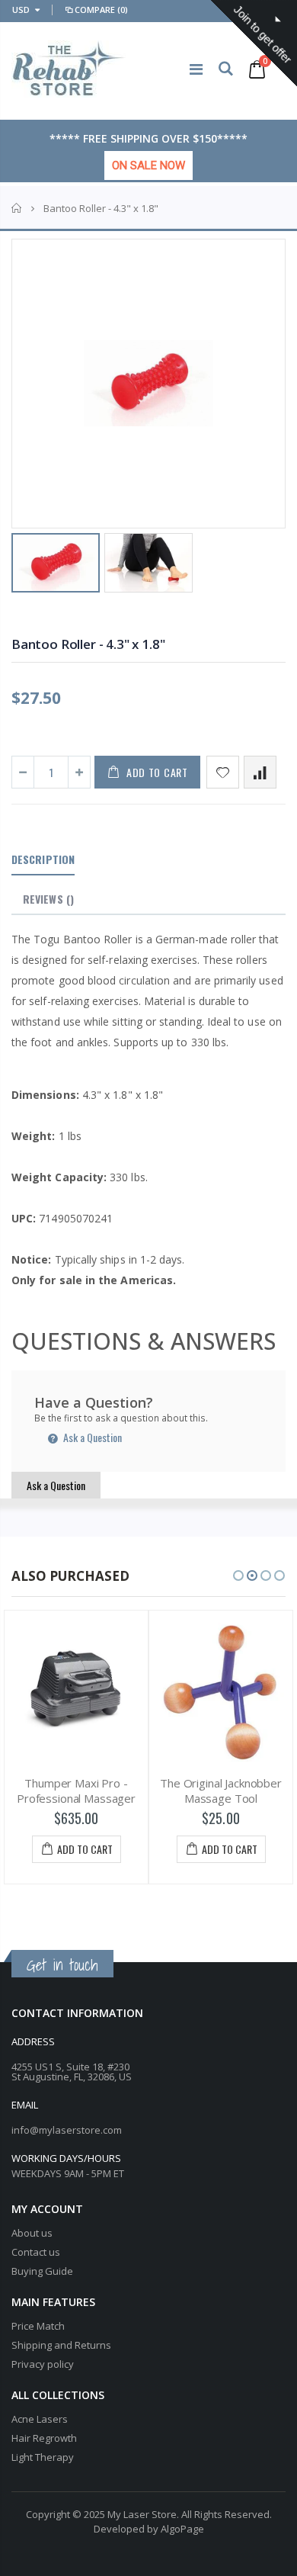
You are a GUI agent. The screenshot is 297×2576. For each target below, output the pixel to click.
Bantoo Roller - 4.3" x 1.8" (88, 644)
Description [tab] (43, 859)
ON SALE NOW (148, 165)
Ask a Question (91, 1437)
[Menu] (196, 69)
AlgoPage (182, 2529)
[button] (238, 1575)
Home (17, 208)
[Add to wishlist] (223, 772)
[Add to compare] (260, 772)
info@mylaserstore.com (67, 2130)
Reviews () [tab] (48, 899)
